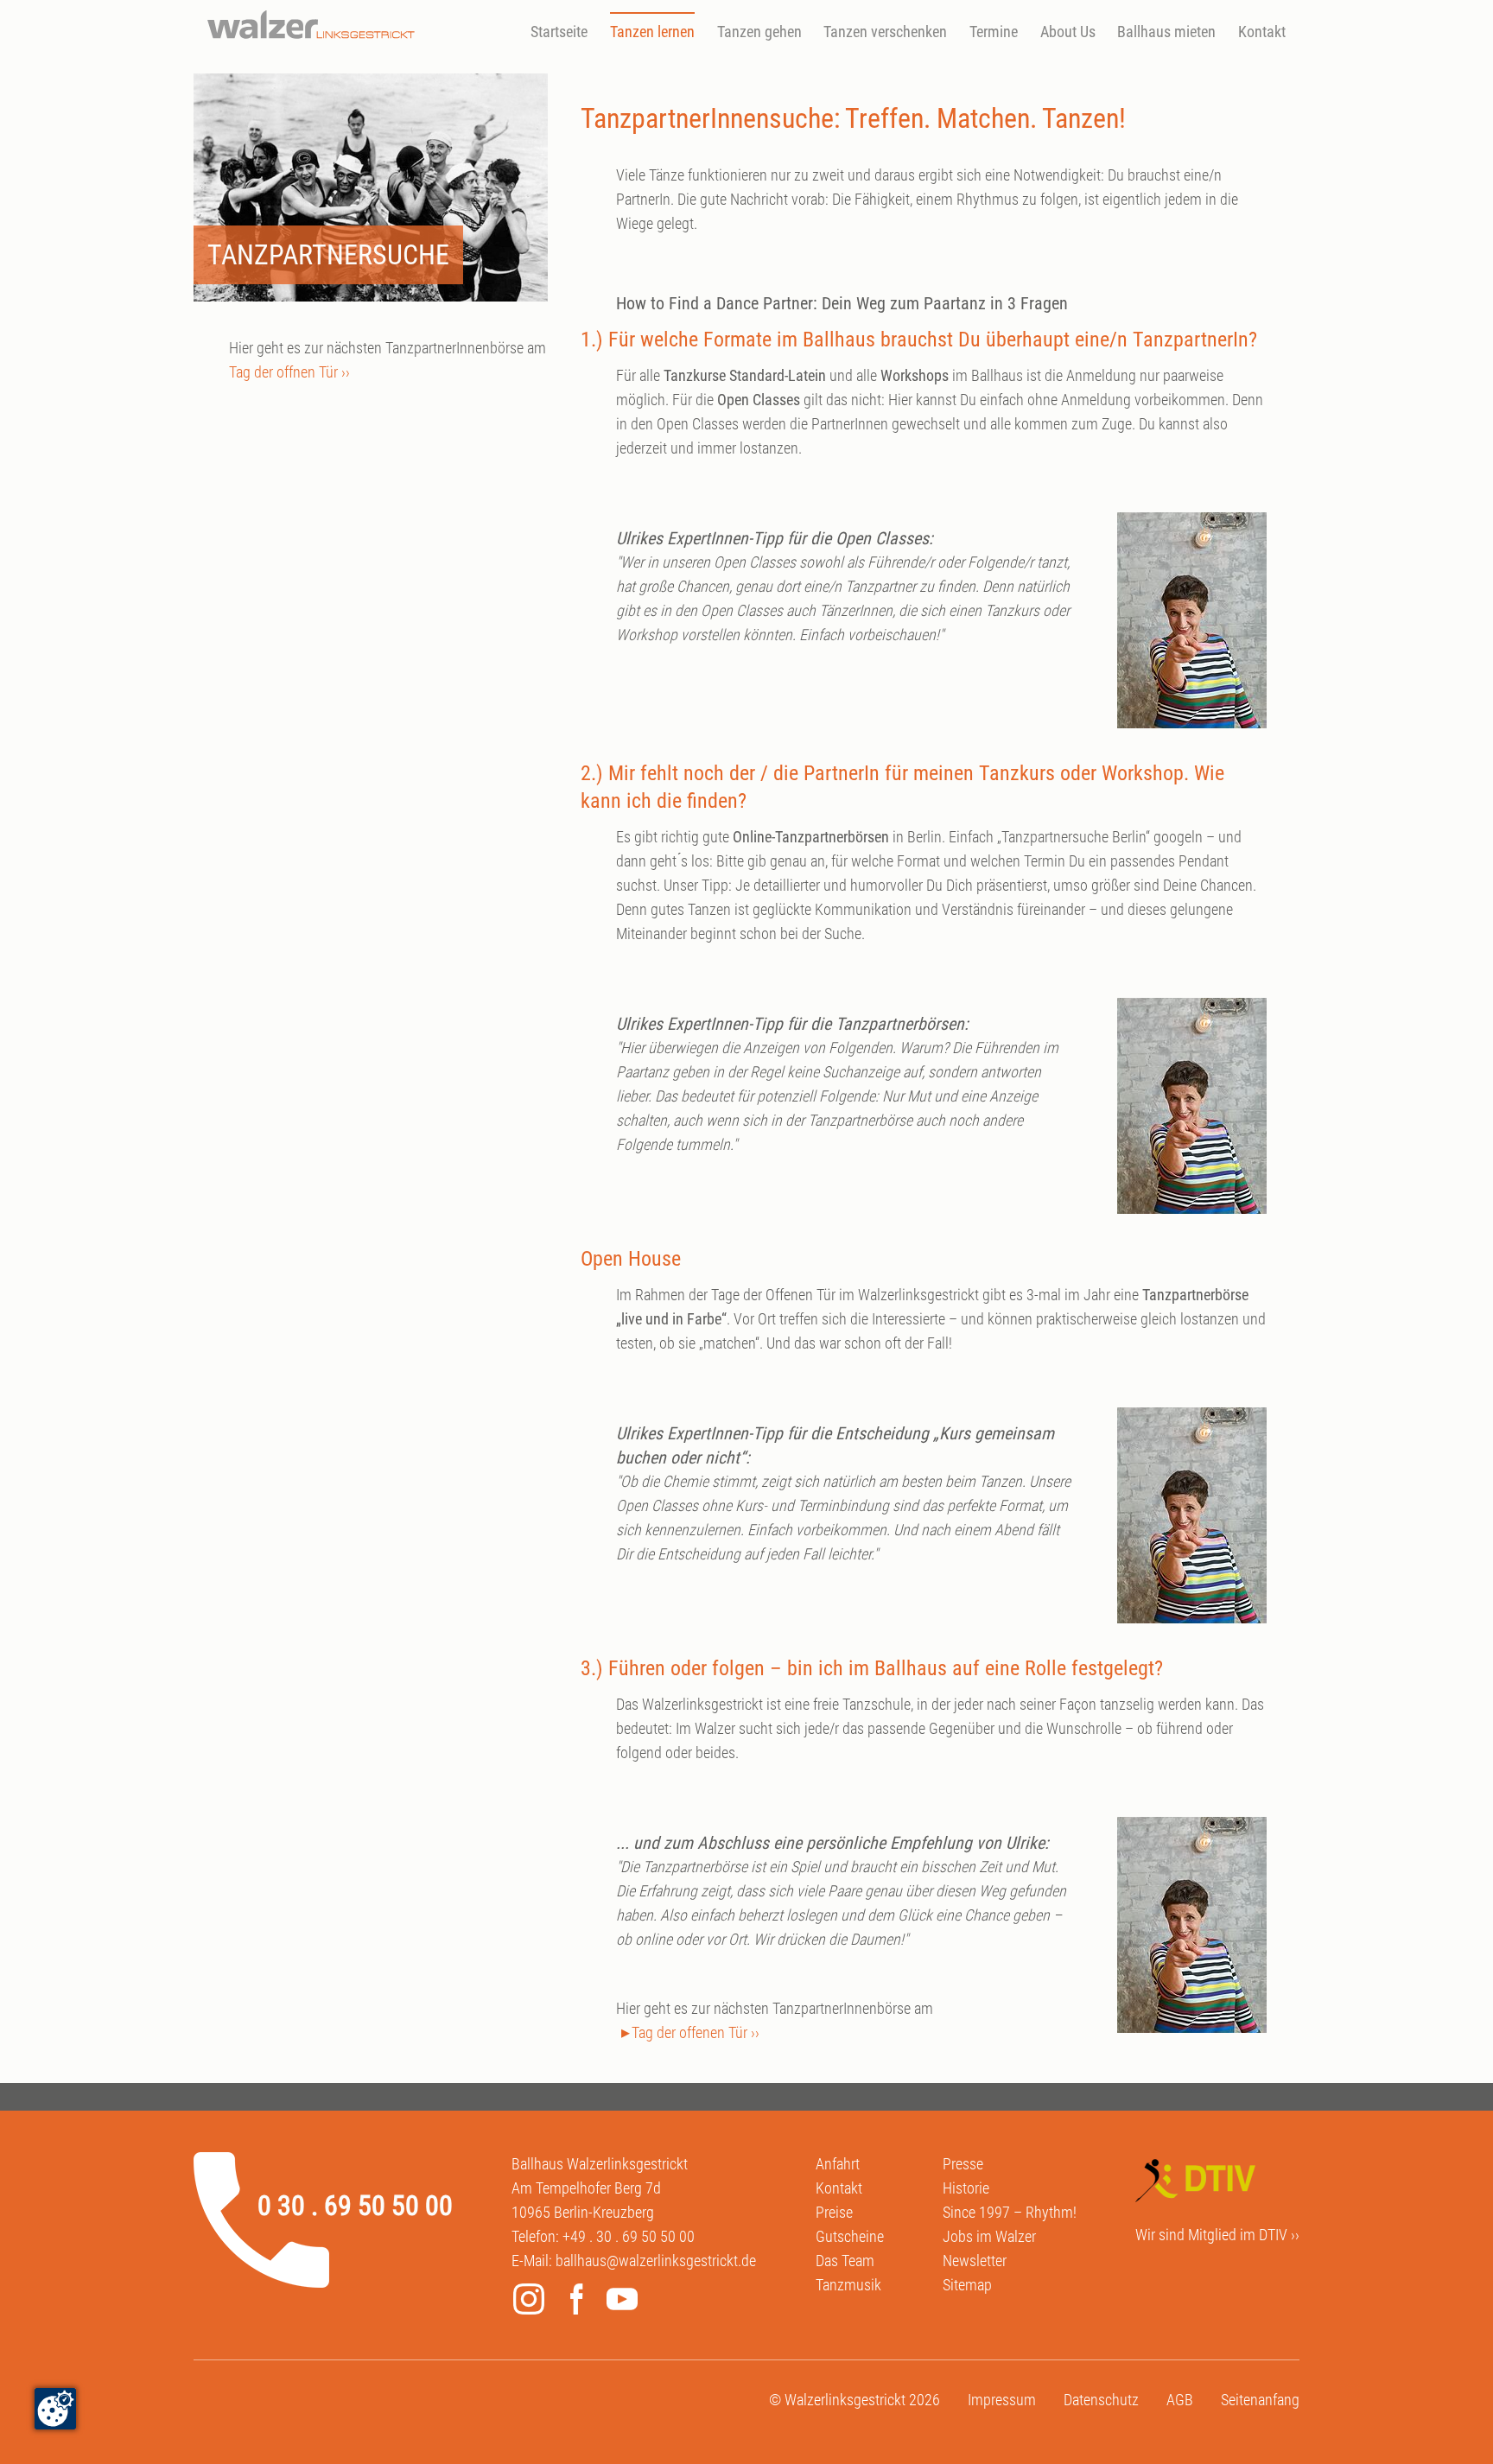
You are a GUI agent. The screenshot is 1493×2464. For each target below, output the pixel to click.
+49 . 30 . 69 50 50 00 (629, 2236)
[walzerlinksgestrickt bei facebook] (580, 2302)
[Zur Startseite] (311, 25)
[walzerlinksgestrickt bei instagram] (533, 2302)
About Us (1068, 32)
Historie (966, 2188)
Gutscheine (850, 2236)
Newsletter (975, 2261)
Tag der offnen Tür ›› (289, 372)
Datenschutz (1101, 2400)
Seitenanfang (1260, 2400)
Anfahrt (838, 2164)
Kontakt (1262, 32)
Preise (834, 2212)
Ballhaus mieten (1166, 32)
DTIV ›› (1279, 2235)
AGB (1180, 2400)
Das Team (845, 2261)
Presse (963, 2164)
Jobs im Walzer (989, 2236)
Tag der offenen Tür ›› (696, 2032)
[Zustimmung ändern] (55, 2409)
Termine (994, 32)
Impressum (1002, 2400)
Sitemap (967, 2285)
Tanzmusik (848, 2285)
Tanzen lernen (652, 32)
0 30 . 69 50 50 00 (355, 2206)
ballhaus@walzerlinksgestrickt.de (656, 2261)
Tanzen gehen (759, 32)
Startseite (559, 32)
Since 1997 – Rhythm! (1010, 2212)
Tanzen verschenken (885, 32)
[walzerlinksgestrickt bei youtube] (626, 2302)
